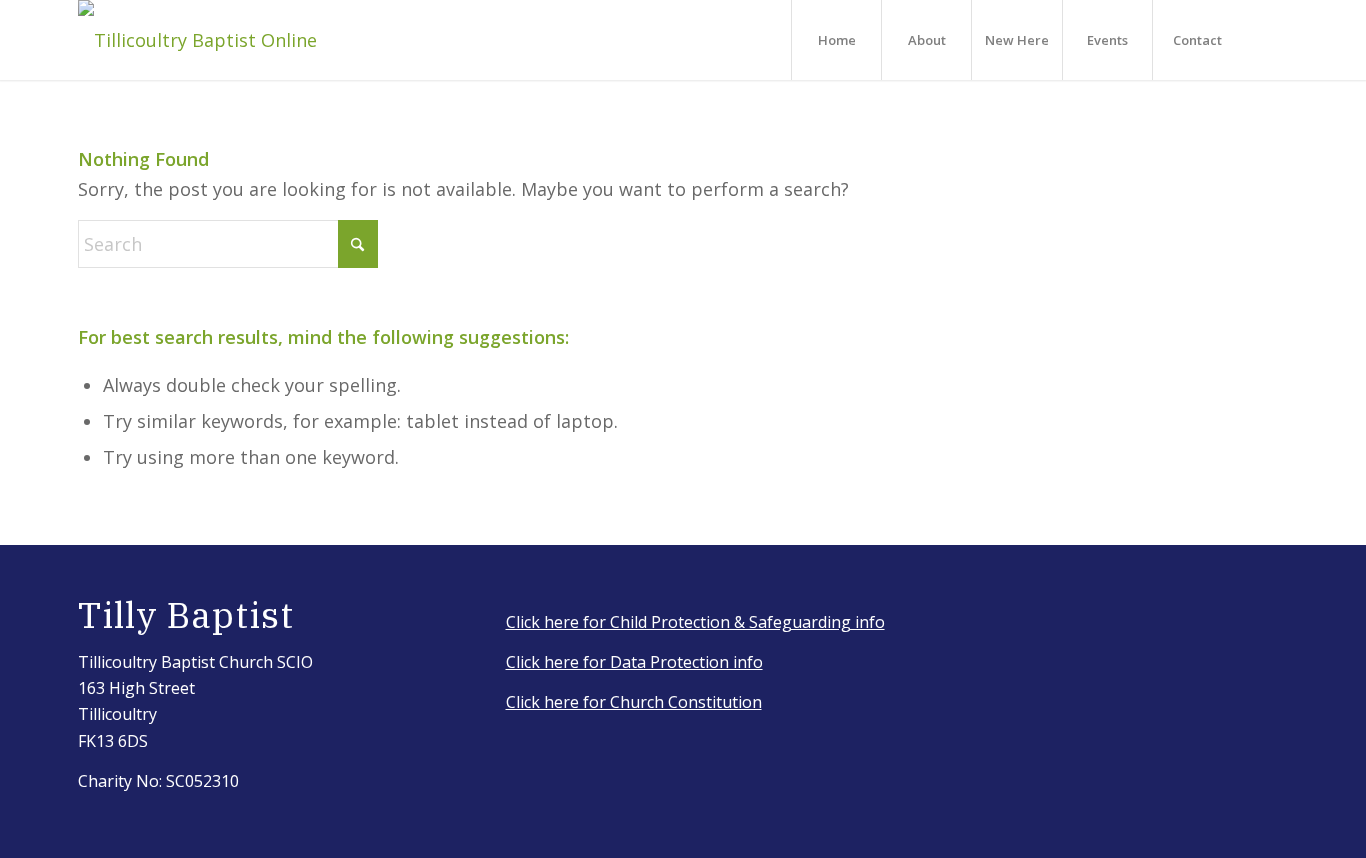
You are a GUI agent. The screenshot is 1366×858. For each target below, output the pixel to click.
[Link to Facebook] (1273, 39)
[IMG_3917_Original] (197, 40)
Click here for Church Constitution (634, 702)
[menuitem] (836, 40)
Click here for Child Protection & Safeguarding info (695, 622)
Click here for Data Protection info (634, 662)
